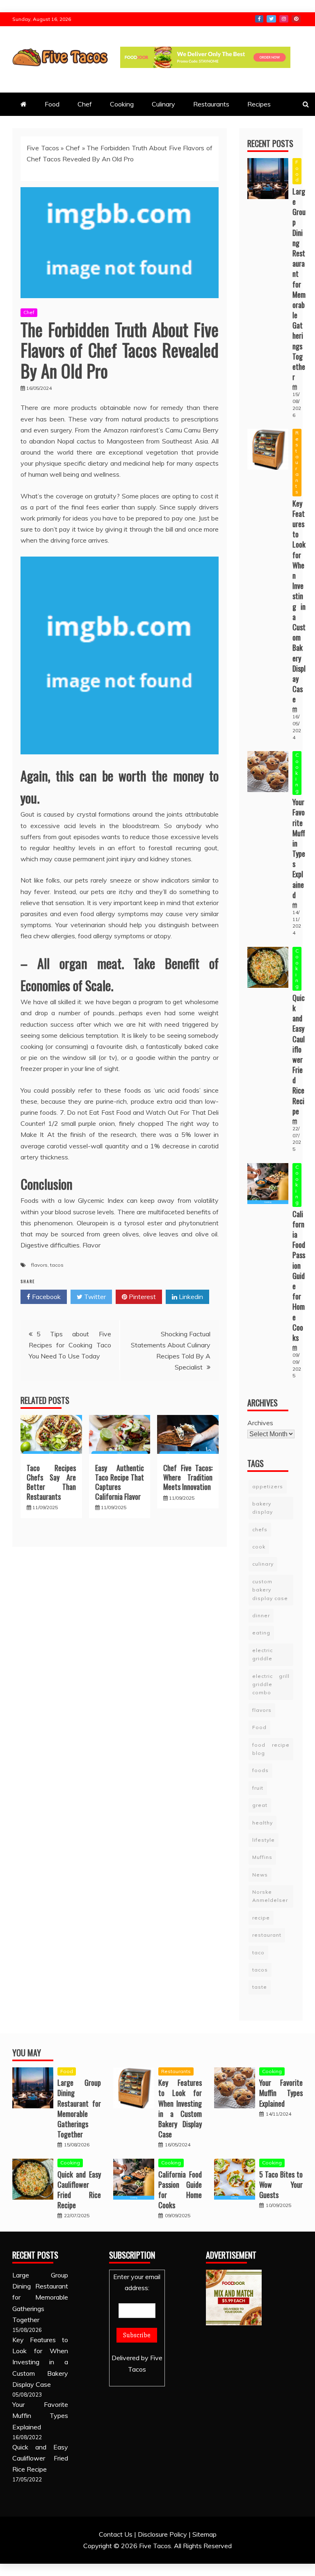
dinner (261, 1615)
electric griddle (262, 1654)
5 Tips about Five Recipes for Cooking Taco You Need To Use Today (70, 1345)
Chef (85, 104)
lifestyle (264, 1840)
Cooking (122, 104)
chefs (260, 1529)
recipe (261, 1918)
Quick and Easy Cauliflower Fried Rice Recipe (299, 1054)
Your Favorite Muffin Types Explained (299, 848)
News (260, 1875)
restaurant (267, 1935)
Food (52, 104)
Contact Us (116, 2534)
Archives (260, 1423)
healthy (262, 1823)
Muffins (262, 1857)
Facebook (259, 19)
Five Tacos (43, 148)
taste (260, 1987)
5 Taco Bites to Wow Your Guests (281, 2184)
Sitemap (204, 2534)
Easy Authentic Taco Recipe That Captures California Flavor (120, 1482)
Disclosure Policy (162, 2534)
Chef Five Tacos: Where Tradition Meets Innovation (188, 1477)
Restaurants (211, 104)
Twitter (271, 19)
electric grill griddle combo (271, 1684)
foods (260, 1770)
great (260, 1805)
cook (259, 1547)
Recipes (259, 104)
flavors (39, 1265)
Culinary (163, 104)
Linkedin (190, 1297)
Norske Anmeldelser (270, 1896)
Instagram (284, 19)
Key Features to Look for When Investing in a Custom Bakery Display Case (299, 601)
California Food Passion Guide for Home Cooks (299, 1276)
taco (258, 1952)
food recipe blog (271, 1749)
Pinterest (296, 19)
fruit (258, 1788)
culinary (263, 1564)
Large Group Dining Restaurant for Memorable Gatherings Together (299, 284)
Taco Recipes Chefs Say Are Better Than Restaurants (51, 1482)
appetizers (268, 1486)
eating (261, 1633)
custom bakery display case (270, 1590)
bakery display (262, 1508)
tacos (57, 1265)
